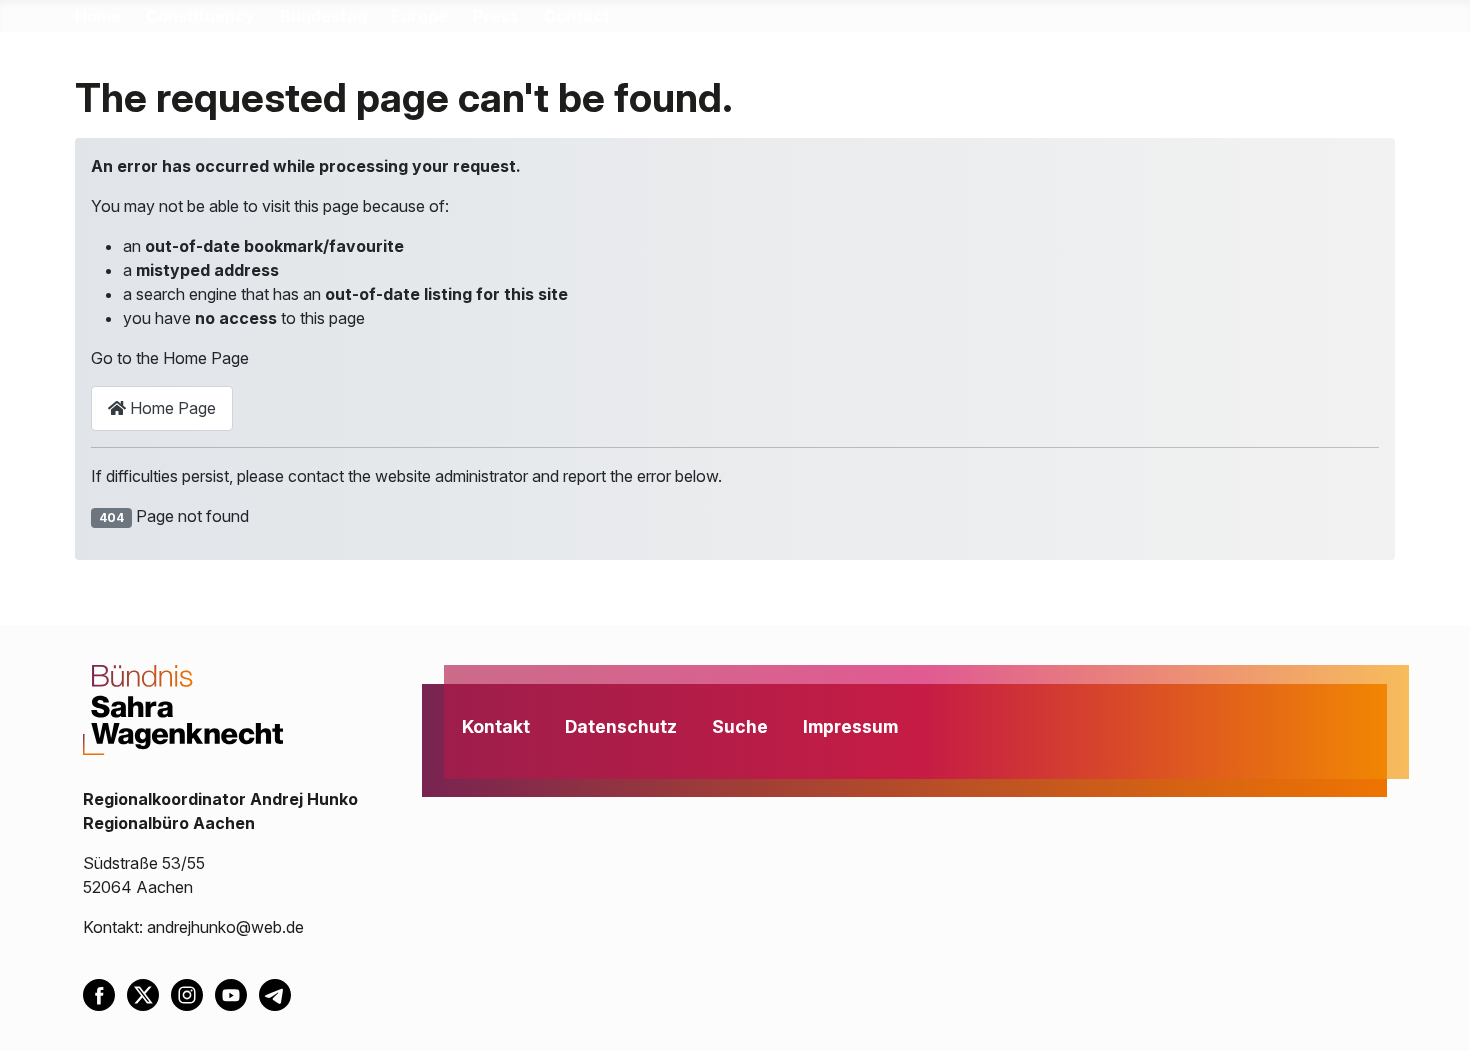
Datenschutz (621, 726)
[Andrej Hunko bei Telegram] (279, 993)
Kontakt (496, 726)
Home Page (171, 408)
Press (496, 16)
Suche (740, 726)
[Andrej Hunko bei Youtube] (237, 993)
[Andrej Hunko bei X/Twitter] (149, 993)
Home (98, 16)
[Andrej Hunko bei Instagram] (193, 993)
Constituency (200, 16)
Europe (419, 16)
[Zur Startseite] (183, 708)
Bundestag (323, 16)
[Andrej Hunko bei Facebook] (105, 993)
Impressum (850, 726)
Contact (577, 16)
